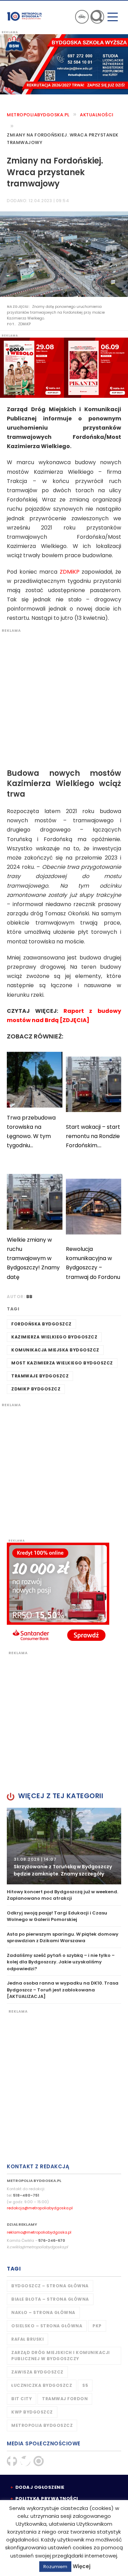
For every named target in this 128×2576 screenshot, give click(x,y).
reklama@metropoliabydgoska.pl (39, 2232)
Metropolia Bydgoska (25, 16)
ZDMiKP (70, 572)
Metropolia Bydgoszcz (42, 2425)
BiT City (22, 2399)
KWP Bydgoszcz (32, 2412)
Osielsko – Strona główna (47, 2326)
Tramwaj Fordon (65, 2399)
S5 (85, 2385)
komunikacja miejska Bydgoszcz (55, 1350)
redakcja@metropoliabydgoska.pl (40, 2208)
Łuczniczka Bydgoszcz (42, 2385)
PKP (97, 2326)
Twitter (25, 2461)
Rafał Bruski (27, 2339)
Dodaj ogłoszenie (40, 2487)
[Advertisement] (64, 697)
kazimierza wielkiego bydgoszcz (54, 1337)
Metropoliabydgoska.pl (38, 115)
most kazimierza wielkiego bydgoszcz (62, 1363)
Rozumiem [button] (55, 2567)
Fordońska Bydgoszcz (41, 1324)
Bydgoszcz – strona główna (50, 2286)
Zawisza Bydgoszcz (37, 2372)
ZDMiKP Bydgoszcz (36, 1389)
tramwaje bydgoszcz (40, 1376)
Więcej (82, 2566)
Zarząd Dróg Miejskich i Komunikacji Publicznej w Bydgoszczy (61, 2356)
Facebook (12, 2461)
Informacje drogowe (82, 17)
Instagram (39, 2461)
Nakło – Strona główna (43, 2312)
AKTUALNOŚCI (97, 115)
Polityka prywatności (47, 2499)
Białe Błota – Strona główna (50, 2299)
